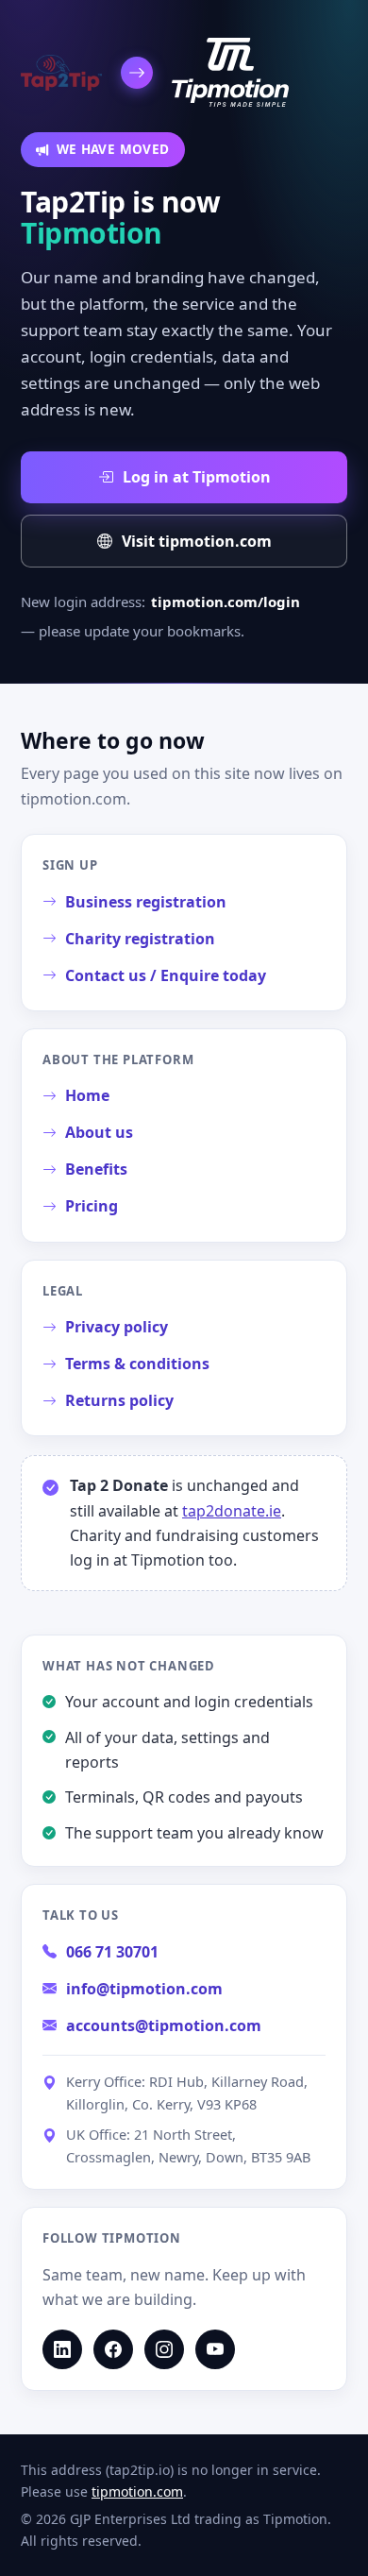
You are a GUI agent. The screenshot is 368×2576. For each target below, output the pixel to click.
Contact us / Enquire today (166, 975)
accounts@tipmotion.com (164, 2025)
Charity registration (140, 939)
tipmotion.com (137, 2491)
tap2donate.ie (232, 1511)
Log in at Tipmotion (197, 477)
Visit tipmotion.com (197, 541)
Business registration (146, 902)
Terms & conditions (137, 1364)
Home (87, 1095)
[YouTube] (215, 2349)
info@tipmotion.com (144, 1989)
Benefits (96, 1169)
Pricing (92, 1206)
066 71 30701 (112, 1952)
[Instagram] (164, 2349)
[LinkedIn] (62, 2349)
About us (99, 1132)
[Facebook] (113, 2349)
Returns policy (119, 1400)
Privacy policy (117, 1327)
